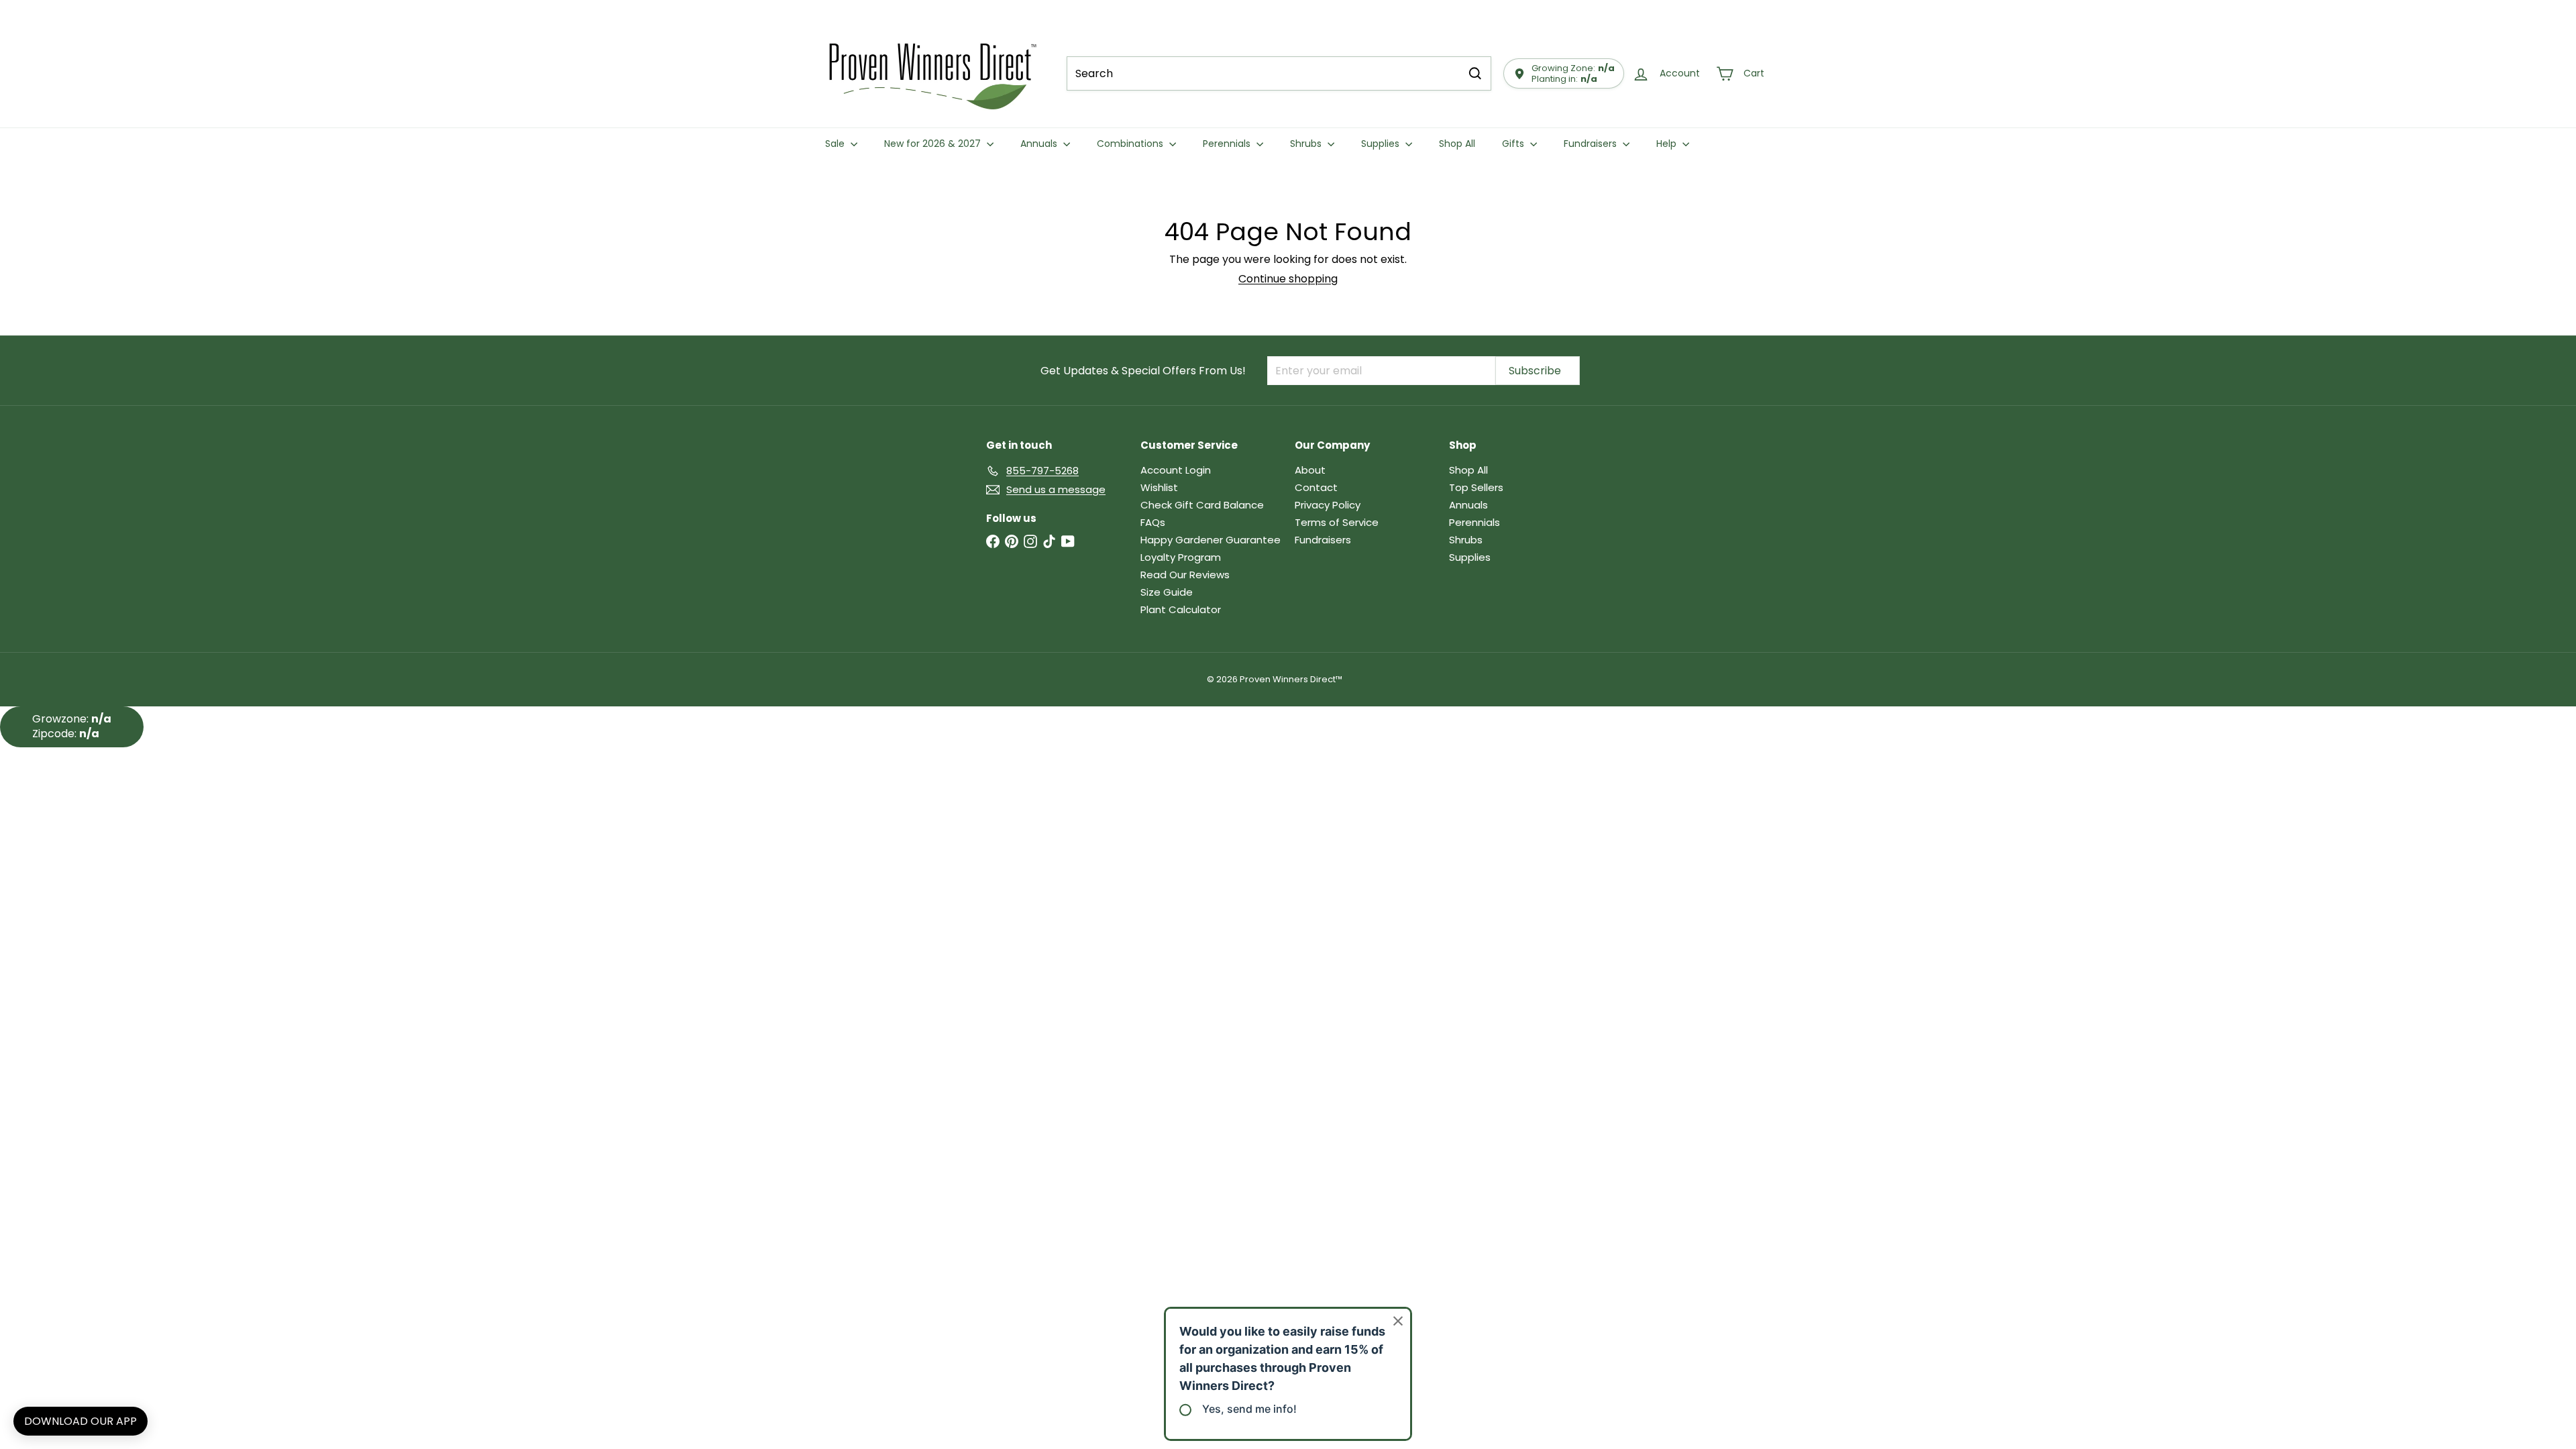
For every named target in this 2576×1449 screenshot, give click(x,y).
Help (1668, 144)
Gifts (1514, 144)
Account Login (1176, 470)
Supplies (1382, 144)
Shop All (1457, 144)
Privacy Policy (1328, 505)
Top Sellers (1476, 487)
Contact (1316, 487)
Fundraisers (1592, 144)
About (1310, 470)
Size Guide (1167, 592)
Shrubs (1307, 144)
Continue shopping (1288, 279)
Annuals (1040, 144)
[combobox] (1279, 73)
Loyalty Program (1181, 557)
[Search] (1475, 73)
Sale (836, 144)
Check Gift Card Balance (1202, 505)
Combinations (1131, 144)
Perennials (1228, 144)
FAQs (1153, 522)
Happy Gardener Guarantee (1211, 540)
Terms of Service (1337, 522)
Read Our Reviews (1185, 575)
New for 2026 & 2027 (934, 144)
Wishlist (1159, 487)
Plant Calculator (1181, 609)
